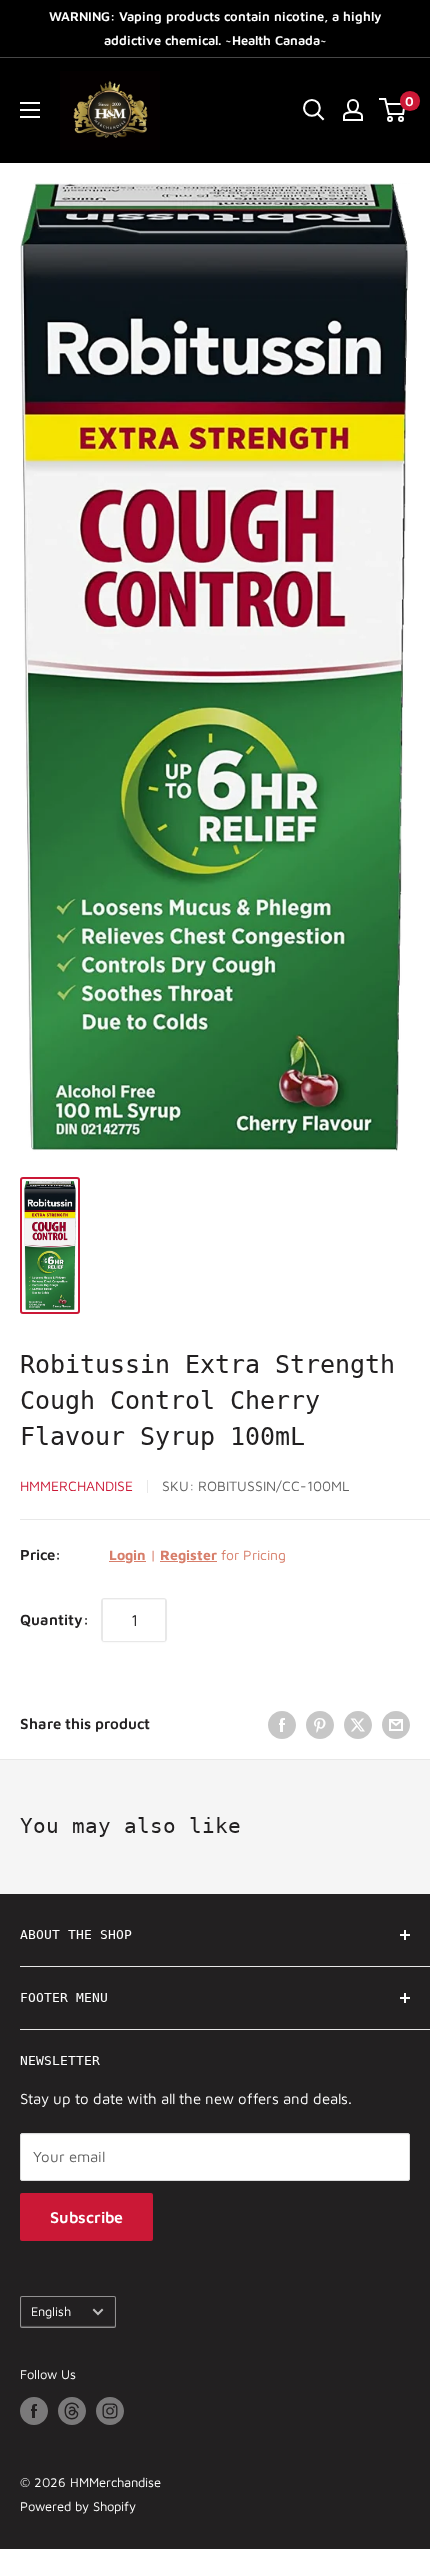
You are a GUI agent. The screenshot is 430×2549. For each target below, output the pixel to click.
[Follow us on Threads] (72, 2411)
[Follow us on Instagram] (110, 2411)
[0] (393, 110)
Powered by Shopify (78, 2506)
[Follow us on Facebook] (34, 2411)
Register (188, 1554)
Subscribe (86, 2217)
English (51, 2311)
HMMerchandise (76, 1485)
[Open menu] (30, 110)
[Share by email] (396, 1724)
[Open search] (314, 110)
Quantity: (54, 1619)
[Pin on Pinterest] (320, 1724)
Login (127, 1554)
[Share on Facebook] (282, 1724)
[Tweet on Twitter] (358, 1724)
